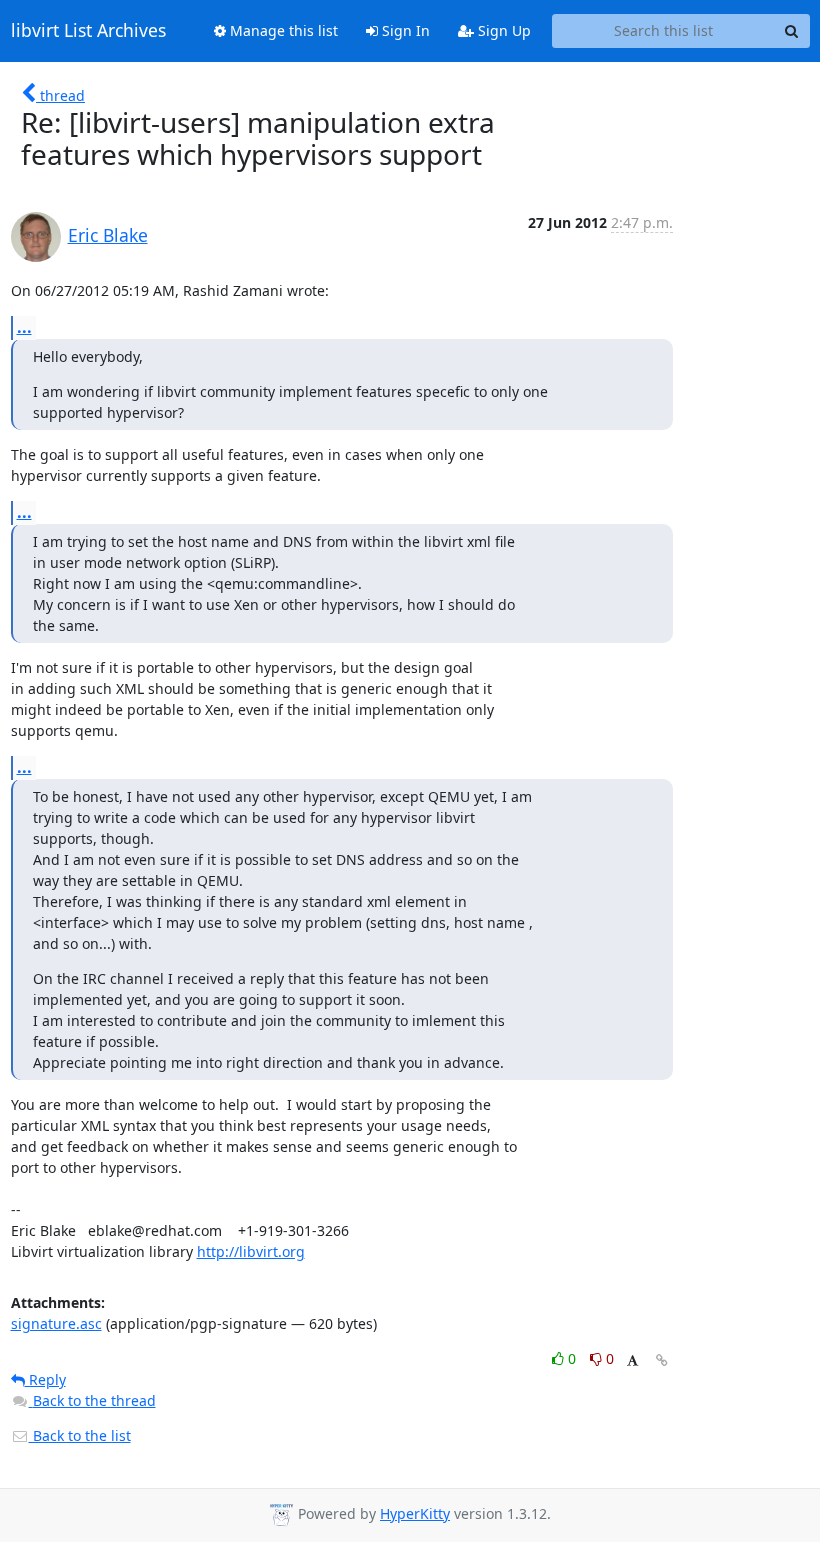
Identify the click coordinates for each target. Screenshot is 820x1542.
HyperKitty (415, 1513)
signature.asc (56, 1323)
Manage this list (282, 30)
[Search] (792, 31)
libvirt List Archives (88, 31)
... (24, 327)
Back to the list (80, 1435)
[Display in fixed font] (632, 1361)
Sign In (404, 30)
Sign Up (502, 30)
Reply (45, 1379)
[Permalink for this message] (662, 1360)
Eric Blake (108, 235)
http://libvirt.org (251, 1251)
